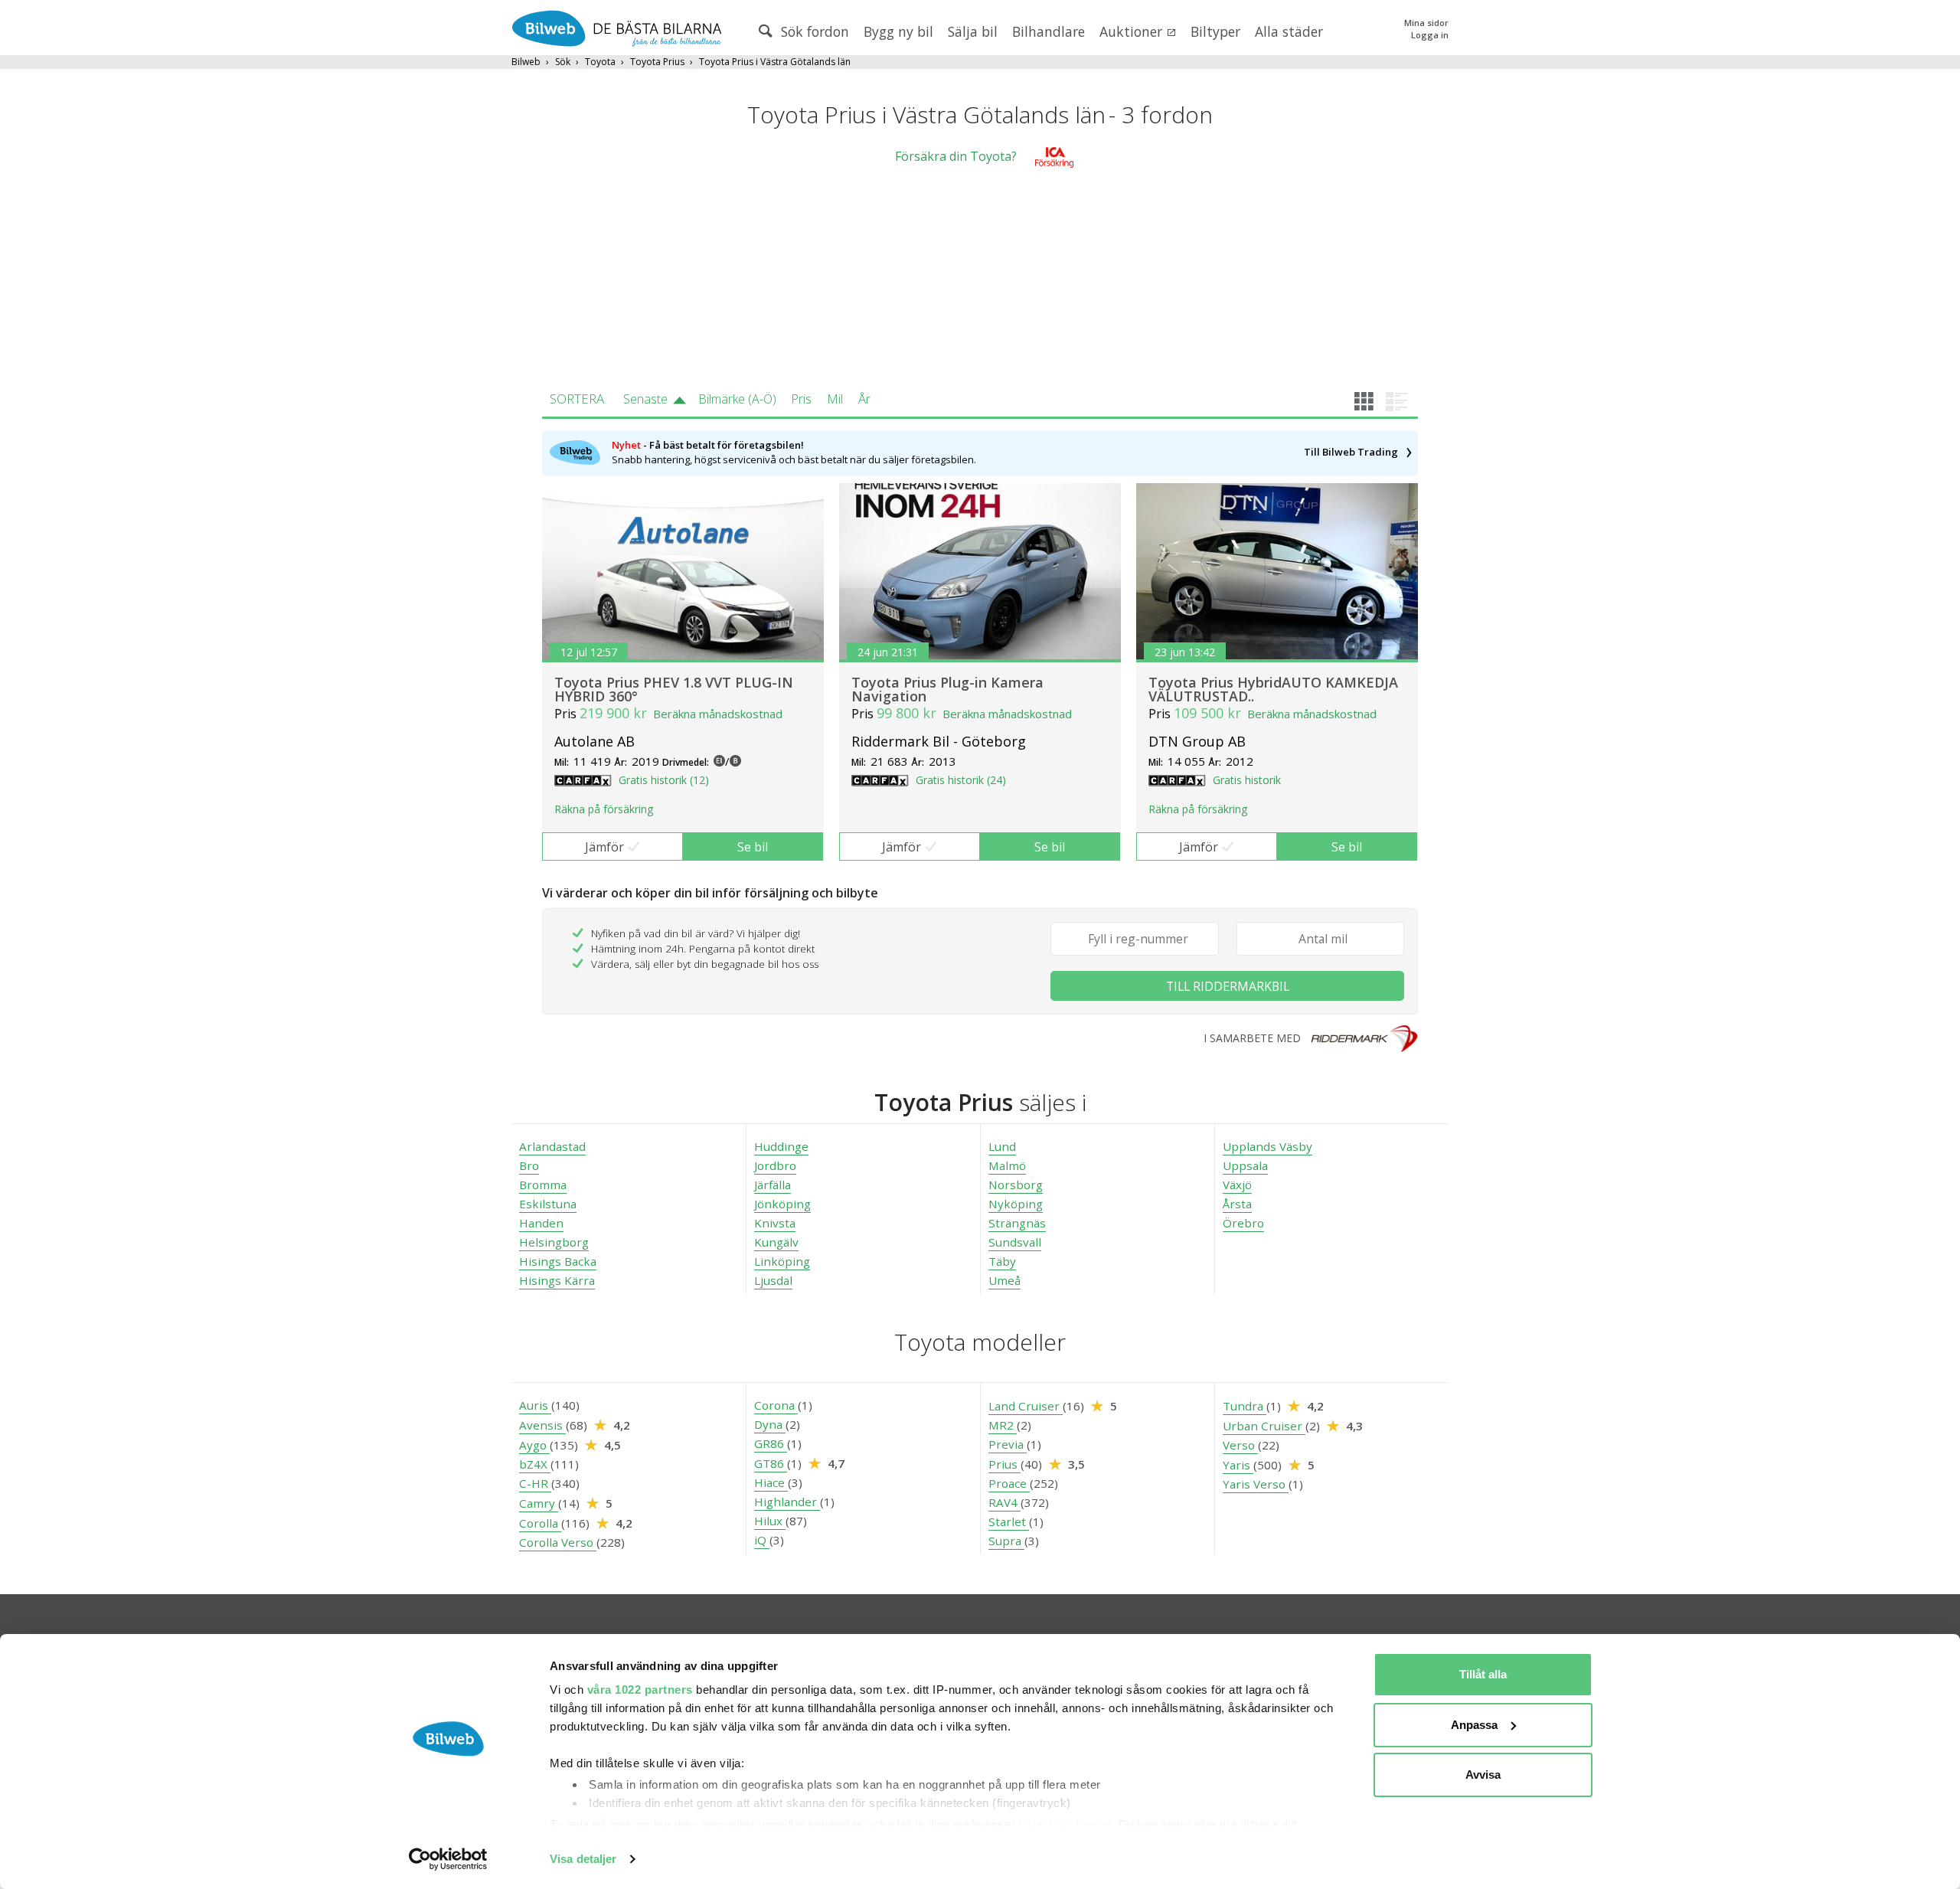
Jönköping (782, 1204)
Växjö (1237, 1185)
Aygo (534, 1445)
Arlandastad (552, 1146)
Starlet (1009, 1521)
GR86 (771, 1443)
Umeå (1004, 1280)
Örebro (1243, 1223)
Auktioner (1133, 31)
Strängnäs (1017, 1223)
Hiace (771, 1482)
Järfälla (773, 1185)
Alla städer (1289, 31)
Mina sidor (1426, 23)
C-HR (535, 1483)
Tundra (1245, 1406)
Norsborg (1016, 1185)
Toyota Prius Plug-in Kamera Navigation (947, 689)
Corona (776, 1405)
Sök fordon (813, 31)
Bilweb (526, 62)
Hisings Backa (558, 1261)
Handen (541, 1223)
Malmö (1007, 1165)
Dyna (770, 1424)
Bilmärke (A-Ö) (737, 399)
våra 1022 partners (640, 1690)
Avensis (542, 1425)
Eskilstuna (548, 1204)
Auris (535, 1405)
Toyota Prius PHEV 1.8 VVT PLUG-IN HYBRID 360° (674, 689)
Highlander (787, 1502)
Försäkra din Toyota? (956, 156)
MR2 (1003, 1425)
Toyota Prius (657, 62)
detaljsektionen (1068, 1824)
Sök (563, 62)
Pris (801, 399)
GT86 (771, 1463)
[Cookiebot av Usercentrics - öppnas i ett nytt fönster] (448, 1859)
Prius (1004, 1464)
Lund (1002, 1146)
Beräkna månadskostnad (718, 714)
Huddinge (781, 1146)
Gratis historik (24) (961, 780)
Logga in (1430, 35)
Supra (1006, 1541)
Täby (1002, 1261)
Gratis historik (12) (664, 780)
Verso (1240, 1445)
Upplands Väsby (1267, 1146)
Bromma (543, 1185)
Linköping (782, 1261)
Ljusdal (773, 1280)
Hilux (770, 1521)
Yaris (1238, 1465)
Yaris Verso (1256, 1484)
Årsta (1237, 1204)
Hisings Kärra (557, 1280)
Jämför (604, 847)
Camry (539, 1503)
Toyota (600, 62)
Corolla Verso (558, 1542)
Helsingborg (554, 1242)
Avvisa (1483, 1775)
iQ (762, 1540)
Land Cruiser (1026, 1406)
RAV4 (1004, 1502)
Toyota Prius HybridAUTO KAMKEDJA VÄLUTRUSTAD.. (1273, 689)
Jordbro (775, 1165)
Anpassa (1474, 1725)
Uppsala (1245, 1165)
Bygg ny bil (898, 31)
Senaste (645, 399)
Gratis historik (1247, 780)
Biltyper (1215, 31)
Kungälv (776, 1242)
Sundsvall (1015, 1242)
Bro (529, 1165)
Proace (1009, 1483)
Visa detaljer (583, 1859)
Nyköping (1016, 1204)
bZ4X (535, 1464)
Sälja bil (973, 31)
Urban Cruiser (1264, 1426)
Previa (1008, 1444)
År (864, 399)
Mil (835, 399)
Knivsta (775, 1223)
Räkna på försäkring (604, 809)
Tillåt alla (1483, 1674)
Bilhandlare (1049, 31)
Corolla (540, 1523)
